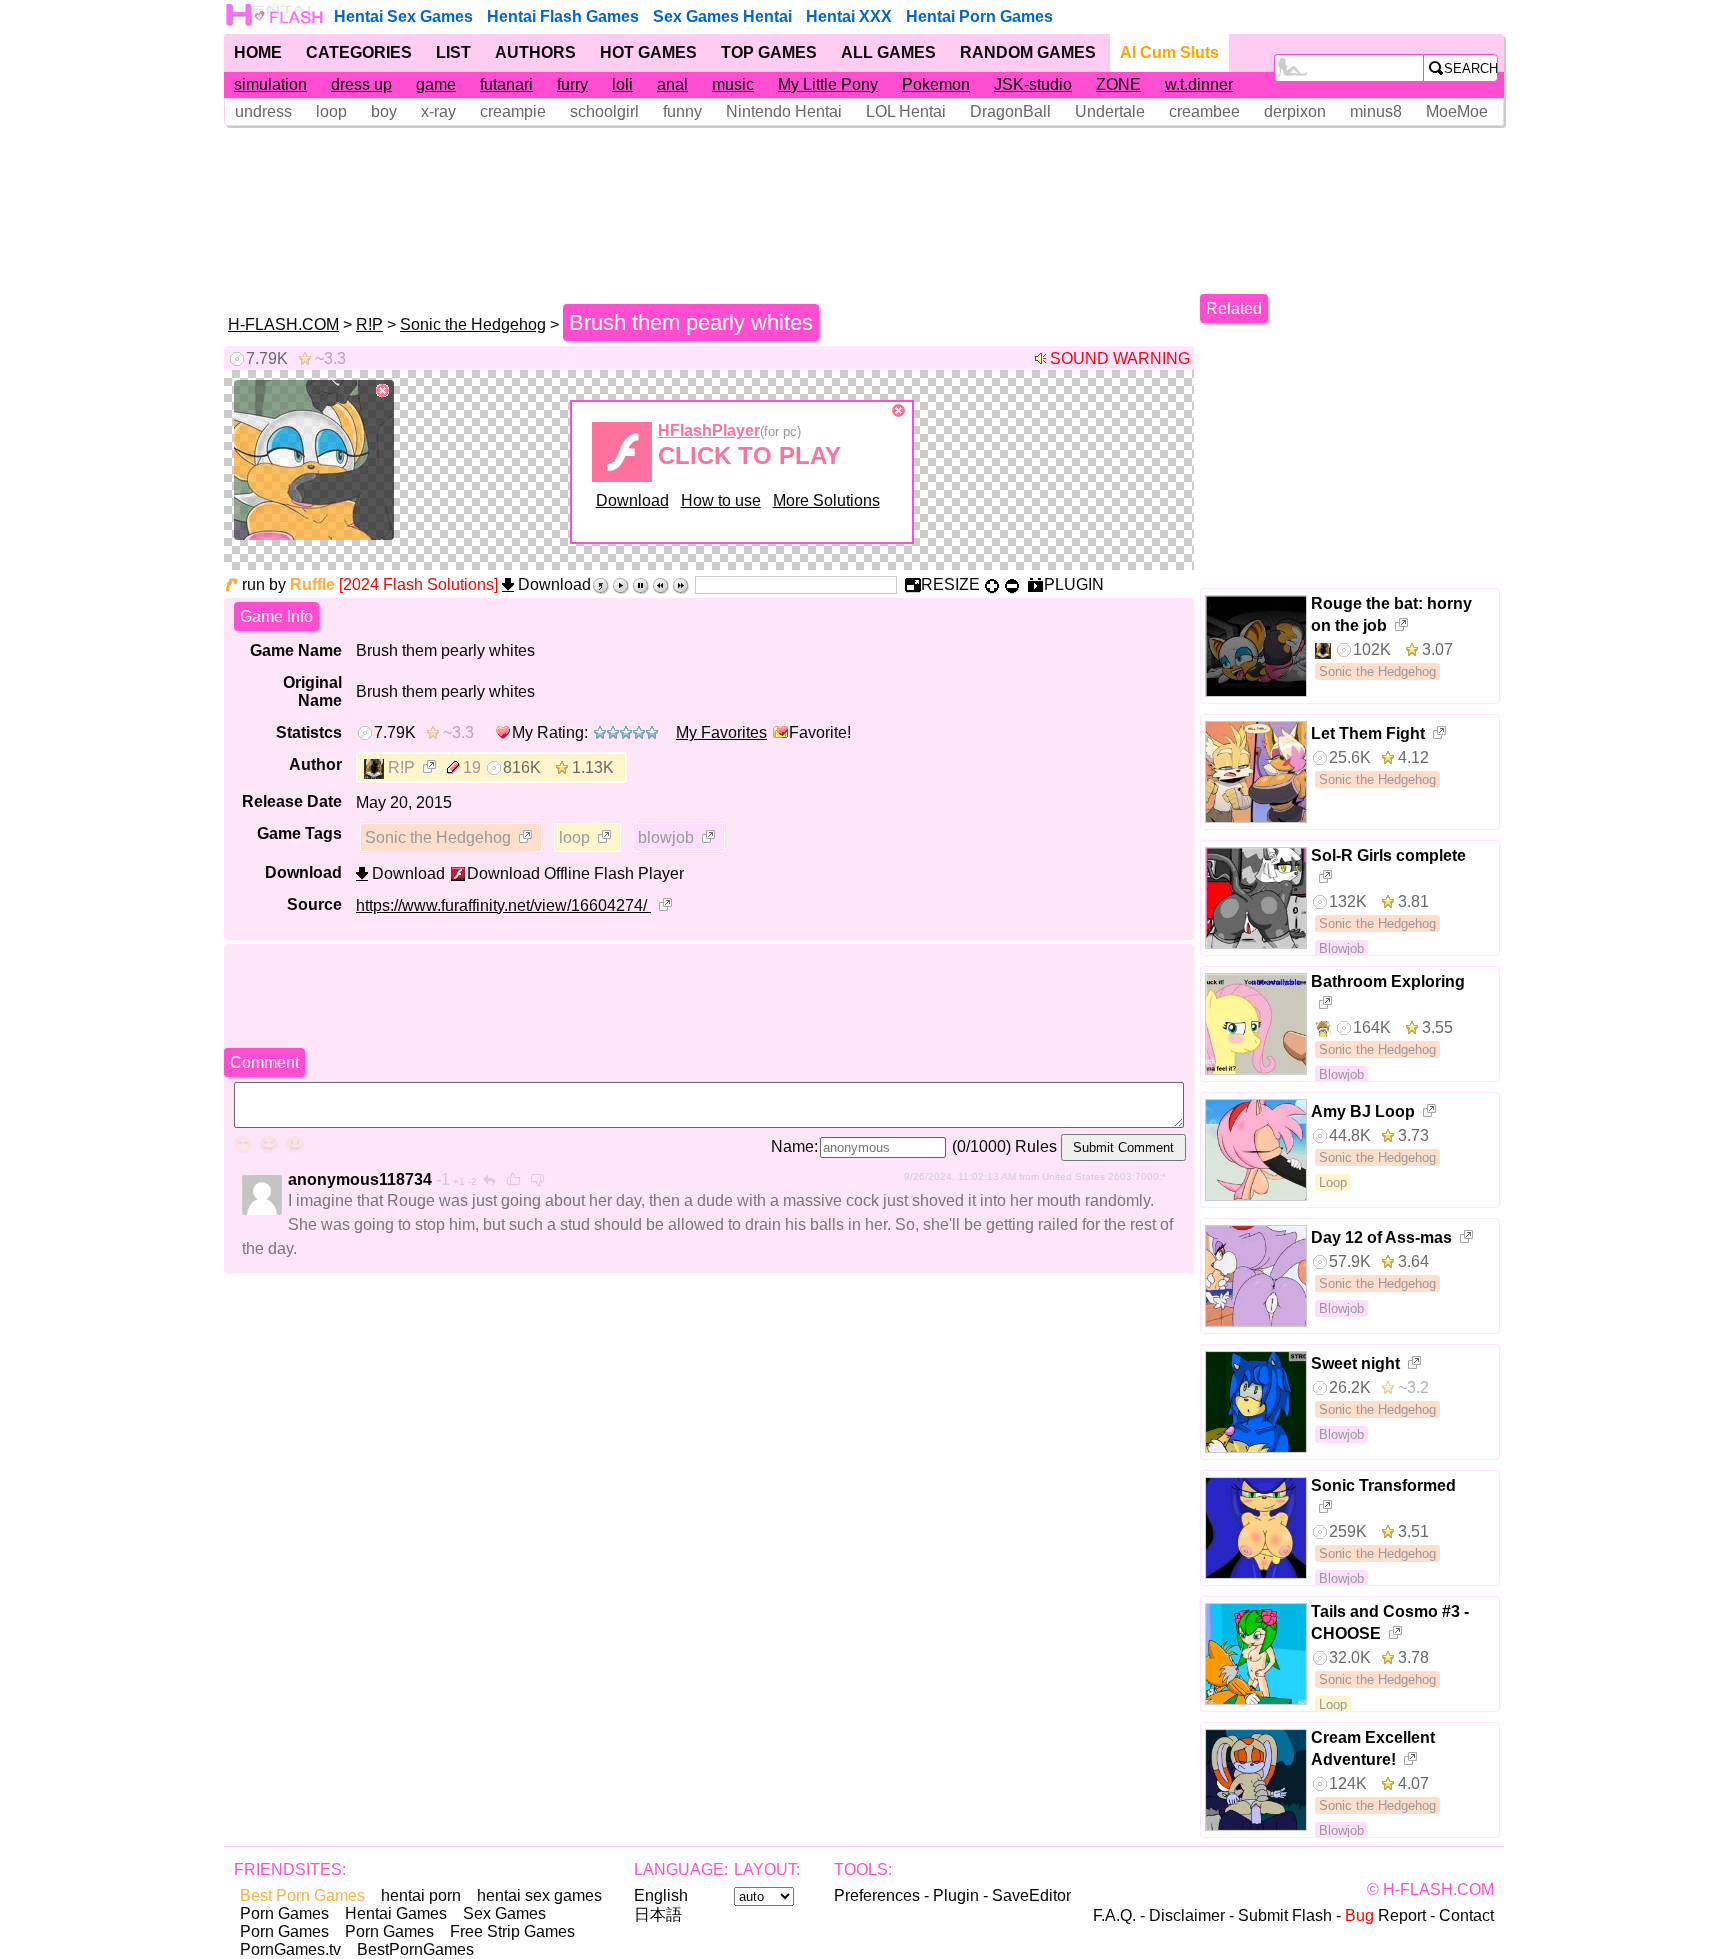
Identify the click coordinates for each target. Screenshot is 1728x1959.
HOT (648, 52)
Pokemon (936, 84)
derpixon (1295, 111)
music (733, 84)
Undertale (1110, 111)
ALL (888, 52)
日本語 (658, 1914)
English (661, 1895)
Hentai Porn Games (979, 16)
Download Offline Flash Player (575, 873)
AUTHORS (535, 52)
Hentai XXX (849, 16)
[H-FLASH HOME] (276, 15)
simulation (270, 84)
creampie (513, 111)
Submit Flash (1285, 1915)
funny (682, 111)
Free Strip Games (512, 1931)
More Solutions (826, 500)
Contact (1466, 1915)
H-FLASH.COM (283, 324)
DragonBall (1010, 111)
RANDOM (1028, 52)
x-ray (438, 111)
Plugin (956, 1895)
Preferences (877, 1895)
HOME (258, 52)
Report (1385, 1915)
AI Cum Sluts (1169, 52)
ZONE (1118, 84)
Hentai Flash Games (563, 16)
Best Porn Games (302, 1895)
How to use (721, 500)
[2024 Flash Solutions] (418, 584)
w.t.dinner (1199, 84)
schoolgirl (604, 111)
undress (263, 111)
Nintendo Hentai (784, 111)
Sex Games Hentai (722, 16)
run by (288, 584)
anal (672, 84)
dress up (361, 84)
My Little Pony (828, 84)
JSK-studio (1033, 84)
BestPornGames (415, 1949)
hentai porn (421, 1895)
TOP (769, 52)
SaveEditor (1031, 1895)
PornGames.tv (290, 1949)
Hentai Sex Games (403, 16)
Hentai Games (396, 1913)
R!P (369, 324)
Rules (1036, 1146)
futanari (506, 84)
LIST (453, 52)
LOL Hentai (906, 111)
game (436, 84)
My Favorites (721, 732)
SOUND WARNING (1120, 358)
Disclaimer (1187, 1915)
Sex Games (504, 1913)
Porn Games (284, 1913)
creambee (1204, 111)
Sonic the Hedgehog (473, 324)
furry (572, 84)
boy (384, 111)
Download (632, 500)
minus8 (1376, 111)
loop (331, 111)
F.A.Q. (1114, 1915)
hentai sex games (539, 1895)
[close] (383, 391)
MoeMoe (1457, 111)
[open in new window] (431, 769)
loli (622, 84)
